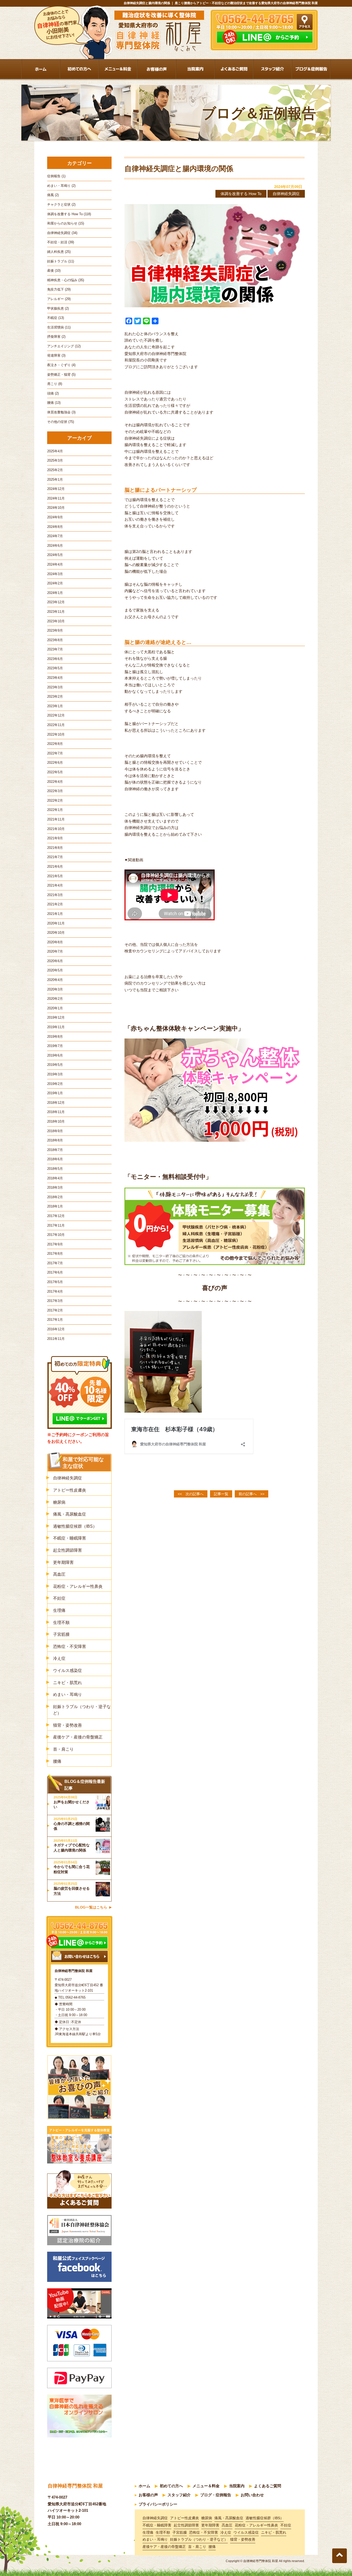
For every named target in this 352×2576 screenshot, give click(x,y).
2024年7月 (55, 536)
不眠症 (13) (56, 318)
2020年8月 (55, 942)
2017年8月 (55, 1254)
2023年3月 (55, 687)
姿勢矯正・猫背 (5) (61, 375)
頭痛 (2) (53, 393)
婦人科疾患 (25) (59, 252)
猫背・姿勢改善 (68, 1725)
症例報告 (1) (56, 176)
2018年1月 (55, 1206)
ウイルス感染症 (68, 1671)
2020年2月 (55, 999)
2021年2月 (55, 904)
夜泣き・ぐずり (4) (61, 365)
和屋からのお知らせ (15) (66, 223)
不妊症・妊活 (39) (61, 242)
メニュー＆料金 (206, 2486)
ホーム (144, 2486)
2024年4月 (55, 564)
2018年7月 (55, 1150)
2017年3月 (55, 1301)
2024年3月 (55, 574)
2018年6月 (55, 1159)
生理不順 (61, 1623)
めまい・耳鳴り (68, 1694)
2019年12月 (56, 1017)
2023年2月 (55, 697)
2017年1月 (55, 1320)
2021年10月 (56, 829)
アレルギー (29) (59, 299)
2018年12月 (56, 1103)
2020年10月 (56, 933)
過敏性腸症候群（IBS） (75, 1526)
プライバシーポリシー (158, 2504)
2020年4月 (55, 980)
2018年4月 (55, 1178)
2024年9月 (55, 517)
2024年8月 (55, 527)
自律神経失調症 (286, 194)
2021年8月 (55, 848)
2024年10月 (56, 508)
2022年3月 (55, 791)
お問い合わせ (252, 2495)
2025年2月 (55, 470)
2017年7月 (55, 1263)
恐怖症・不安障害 (70, 1647)
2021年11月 (56, 819)
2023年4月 (55, 678)
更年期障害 (63, 1562)
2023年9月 (55, 630)
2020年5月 (55, 970)
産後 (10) (54, 271)
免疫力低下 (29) (59, 289)
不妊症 (59, 1598)
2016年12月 (56, 1329)
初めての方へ (171, 2486)
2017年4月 (55, 1291)
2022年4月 (55, 782)
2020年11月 (56, 923)
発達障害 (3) (56, 355)
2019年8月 (55, 1037)
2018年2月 (55, 1197)
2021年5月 (55, 876)
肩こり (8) (55, 384)
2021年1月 (55, 914)
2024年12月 (56, 489)
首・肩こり (63, 1749)
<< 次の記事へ (191, 1494)
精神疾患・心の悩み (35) (66, 280)
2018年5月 (55, 1169)
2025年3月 (55, 460)
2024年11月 (56, 498)
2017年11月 (56, 1225)
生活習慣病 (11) (59, 327)
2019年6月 (55, 1055)
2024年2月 (55, 583)
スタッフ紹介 (179, 2495)
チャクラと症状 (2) (61, 204)
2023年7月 (55, 649)
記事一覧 (221, 1494)
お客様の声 (148, 2495)
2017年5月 (55, 1282)
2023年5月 (55, 668)
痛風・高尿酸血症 (70, 1514)
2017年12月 (56, 1216)
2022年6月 (55, 763)
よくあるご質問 (268, 2486)
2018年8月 (55, 1140)
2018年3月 (55, 1188)
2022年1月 (55, 810)
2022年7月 (55, 753)
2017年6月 (55, 1272)
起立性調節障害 (68, 1550)
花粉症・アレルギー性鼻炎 (78, 1586)
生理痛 (59, 1610)
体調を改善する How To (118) (69, 214)
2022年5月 (55, 772)
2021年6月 (55, 867)
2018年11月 (56, 1112)
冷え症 (59, 1658)
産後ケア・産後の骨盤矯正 (78, 1737)
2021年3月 (55, 895)
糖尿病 (59, 1502)
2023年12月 (56, 602)
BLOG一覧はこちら (91, 1907)
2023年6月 (55, 659)
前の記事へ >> (252, 1494)
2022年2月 (55, 800)
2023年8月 (55, 640)
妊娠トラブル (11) (61, 261)
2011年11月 (56, 1339)
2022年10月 (56, 734)
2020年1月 (55, 1008)
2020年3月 (55, 989)
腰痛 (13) (54, 403)
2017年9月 (55, 1244)
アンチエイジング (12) (64, 346)
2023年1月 (55, 706)
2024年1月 (55, 593)
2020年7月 (55, 951)
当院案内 (237, 2486)
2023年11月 (56, 612)
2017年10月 (56, 1235)
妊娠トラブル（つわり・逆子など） (82, 1710)
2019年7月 (55, 1046)
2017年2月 (55, 1310)
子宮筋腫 (61, 1634)
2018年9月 (55, 1131)
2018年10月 (56, 1121)
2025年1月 (55, 480)
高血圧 (59, 1574)
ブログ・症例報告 (216, 2495)
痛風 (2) (53, 195)
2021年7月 (55, 857)
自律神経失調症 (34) (62, 233)
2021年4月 (55, 885)
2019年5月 (55, 1065)
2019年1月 (55, 1093)
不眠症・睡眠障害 (70, 1538)
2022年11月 (56, 725)
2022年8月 (55, 744)
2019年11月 (56, 1027)
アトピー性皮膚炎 (70, 1490)
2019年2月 (55, 1084)
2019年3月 (55, 1074)
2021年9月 (55, 838)
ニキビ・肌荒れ (68, 1683)
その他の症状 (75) (61, 422)
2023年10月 (56, 621)
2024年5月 (55, 555)
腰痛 (57, 1761)
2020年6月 (55, 961)
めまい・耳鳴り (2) (61, 186)
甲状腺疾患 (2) (58, 308)
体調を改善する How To (241, 194)
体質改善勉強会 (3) (61, 412)
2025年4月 (55, 451)
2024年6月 (55, 546)
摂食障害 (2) (56, 337)
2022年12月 (56, 715)
